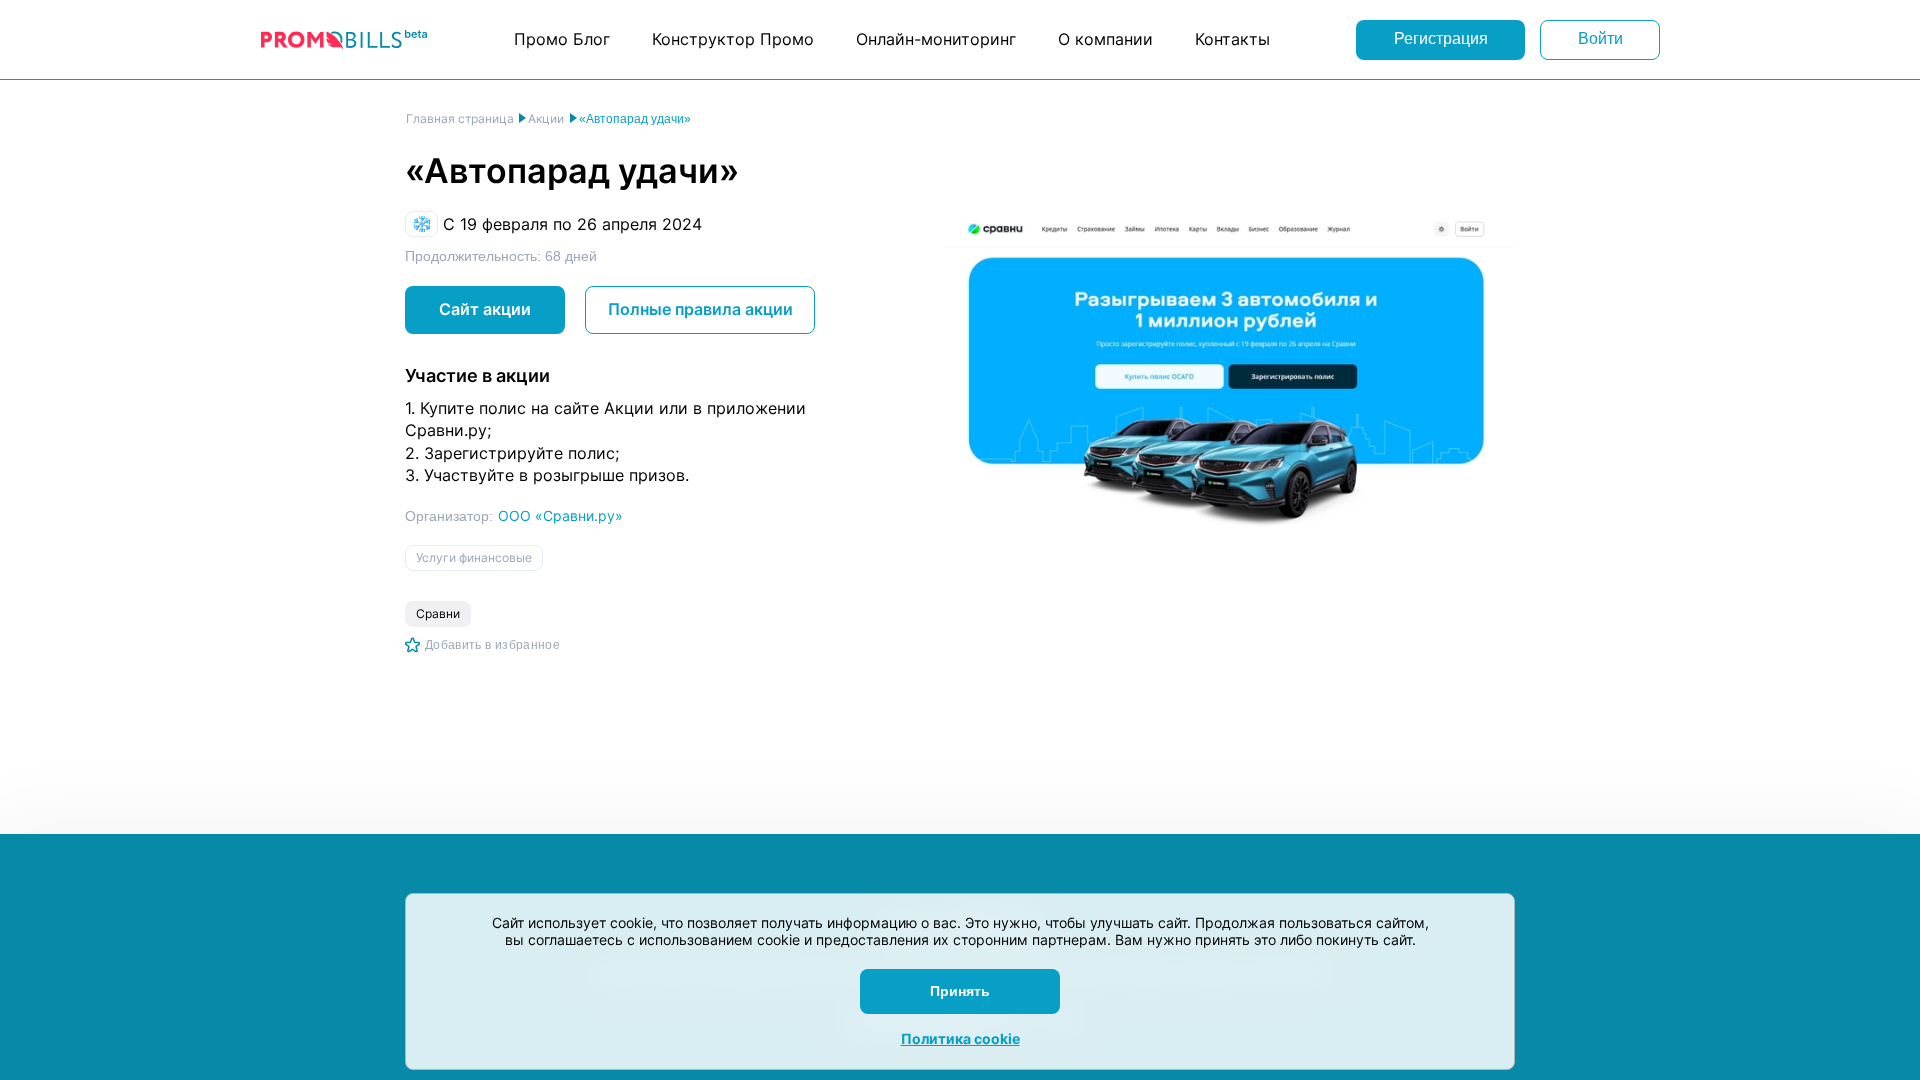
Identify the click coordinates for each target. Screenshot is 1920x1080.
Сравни (438, 613)
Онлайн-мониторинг (936, 39)
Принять (960, 991)
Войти (1600, 38)
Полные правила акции (700, 309)
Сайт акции (485, 309)
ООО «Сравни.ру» (560, 515)
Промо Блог (562, 39)
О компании (1105, 39)
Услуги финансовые (474, 557)
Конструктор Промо (733, 39)
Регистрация (1441, 38)
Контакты (1232, 39)
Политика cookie (960, 1038)
